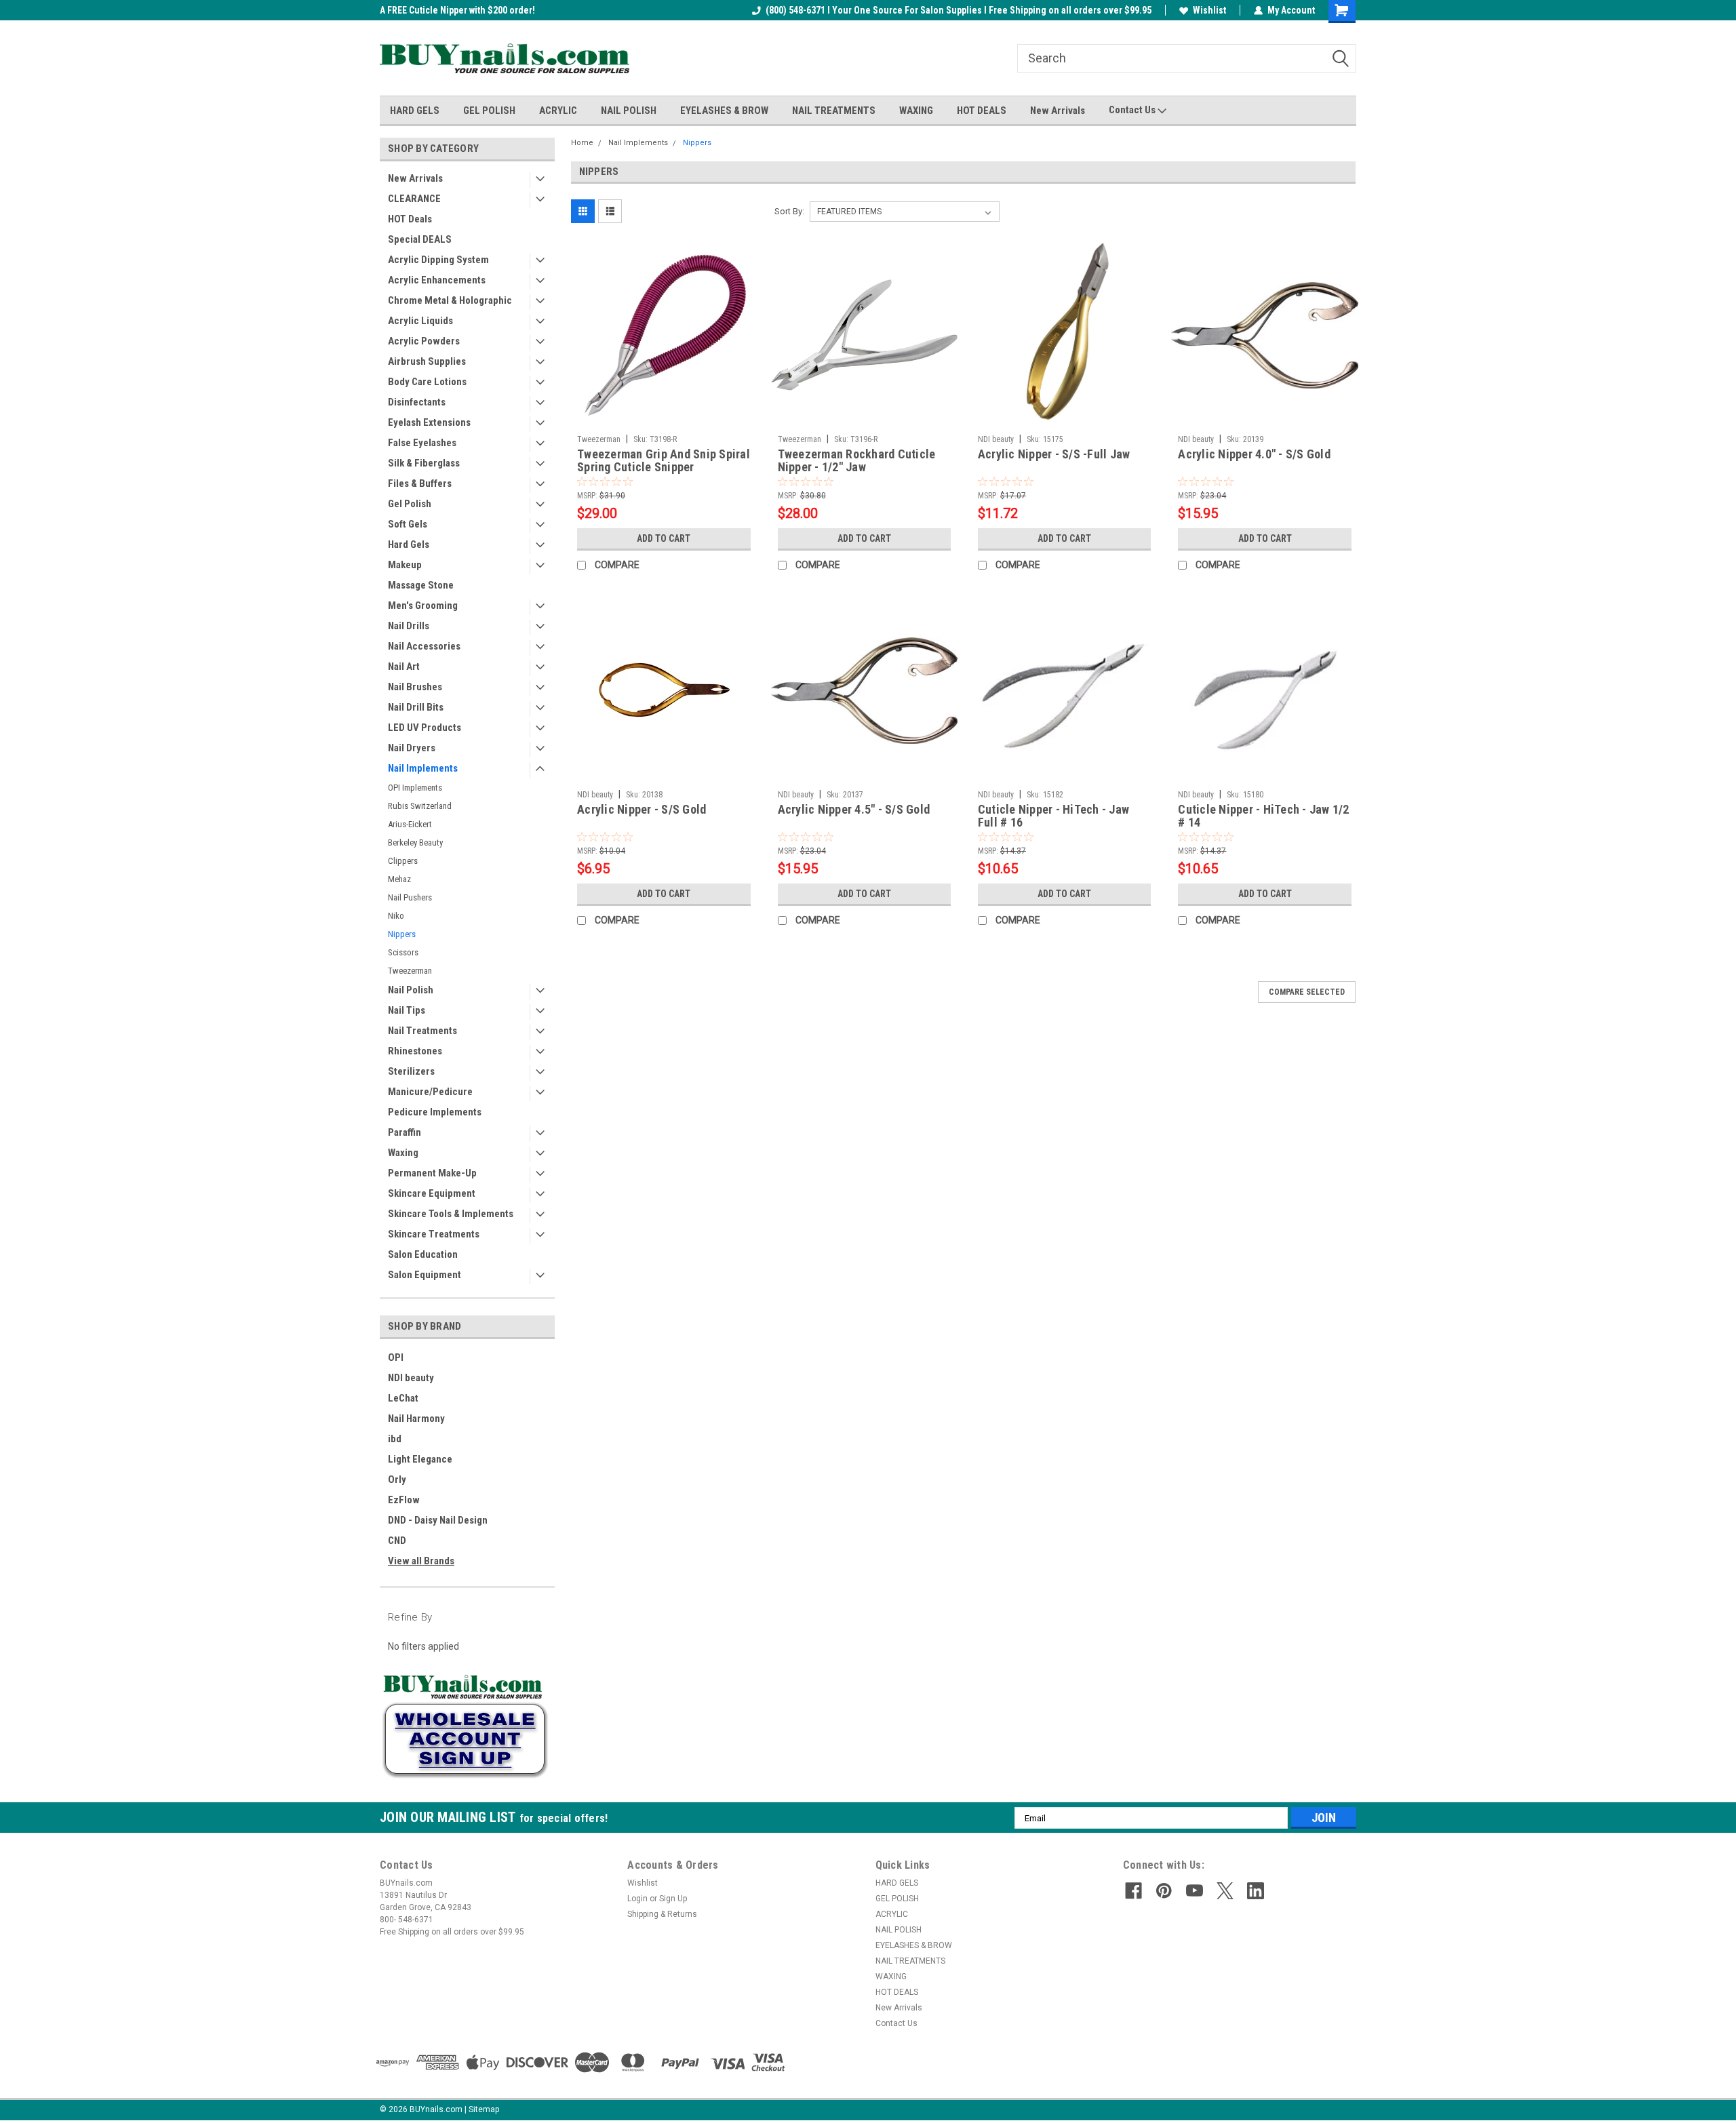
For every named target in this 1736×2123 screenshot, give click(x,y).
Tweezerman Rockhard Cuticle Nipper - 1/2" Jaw (857, 460)
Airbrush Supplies (427, 361)
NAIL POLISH (629, 111)
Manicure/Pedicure (430, 1092)
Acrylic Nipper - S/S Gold (642, 809)
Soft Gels (408, 524)
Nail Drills (409, 626)
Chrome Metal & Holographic (450, 300)
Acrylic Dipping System (438, 260)
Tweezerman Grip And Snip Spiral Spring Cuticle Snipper (664, 460)
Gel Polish (410, 504)
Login (637, 1899)
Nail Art (404, 667)
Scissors (403, 952)
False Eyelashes (422, 443)
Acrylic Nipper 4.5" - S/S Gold (854, 809)
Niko (396, 916)
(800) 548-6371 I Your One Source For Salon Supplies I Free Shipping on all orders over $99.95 (959, 10)
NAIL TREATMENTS (834, 111)
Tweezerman (410, 971)
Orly (397, 1480)
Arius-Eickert (410, 824)
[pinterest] (1164, 1891)
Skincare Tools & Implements (451, 1214)
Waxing (403, 1153)
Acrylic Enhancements (437, 280)
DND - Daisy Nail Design (438, 1520)
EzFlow (404, 1500)
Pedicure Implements (435, 1112)
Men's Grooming (423, 606)
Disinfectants (417, 402)
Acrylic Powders (424, 341)
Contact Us (1133, 110)
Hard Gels (409, 544)
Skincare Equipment (432, 1193)
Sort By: (789, 211)
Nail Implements (423, 768)
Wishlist (1209, 10)
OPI (396, 1357)
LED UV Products (425, 728)
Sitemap (484, 2109)
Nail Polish (411, 990)
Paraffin (405, 1132)
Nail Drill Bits (416, 707)
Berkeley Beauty (415, 842)
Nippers (402, 934)
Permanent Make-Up (432, 1173)
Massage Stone (421, 585)
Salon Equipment (425, 1275)
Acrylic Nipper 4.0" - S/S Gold (1254, 454)
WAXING (916, 111)
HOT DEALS (982, 111)
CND (397, 1541)
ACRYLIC (558, 111)
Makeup (405, 565)
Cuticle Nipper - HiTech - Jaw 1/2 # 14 (1263, 816)
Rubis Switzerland (420, 806)
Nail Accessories (424, 646)
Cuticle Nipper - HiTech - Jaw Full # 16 (1053, 816)
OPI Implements (415, 788)
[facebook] (1133, 1891)
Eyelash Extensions (429, 422)
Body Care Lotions (427, 382)
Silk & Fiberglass (424, 463)
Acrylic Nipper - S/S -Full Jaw (1054, 454)
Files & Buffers (420, 483)
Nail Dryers (412, 748)
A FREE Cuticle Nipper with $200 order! (457, 10)
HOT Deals (410, 219)
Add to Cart (664, 538)
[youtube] (1195, 1891)
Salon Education (423, 1254)
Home (582, 143)
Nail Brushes (415, 687)
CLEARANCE (414, 199)
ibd (395, 1439)
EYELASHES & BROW (724, 111)
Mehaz (399, 879)
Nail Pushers (410, 897)
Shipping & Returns (662, 1914)
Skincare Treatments (434, 1234)
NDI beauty (411, 1378)
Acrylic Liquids (420, 321)
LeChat (403, 1398)
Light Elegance (420, 1459)
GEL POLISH (489, 111)
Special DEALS (420, 239)
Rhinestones (415, 1051)
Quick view (664, 418)
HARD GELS (415, 111)
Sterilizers (411, 1071)
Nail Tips (407, 1010)
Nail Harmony (416, 1418)
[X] (1225, 1891)
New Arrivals (1058, 111)
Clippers (403, 861)
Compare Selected (1307, 992)
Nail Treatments (422, 1031)
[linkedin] (1256, 1891)
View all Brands (421, 1561)
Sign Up (673, 1899)
